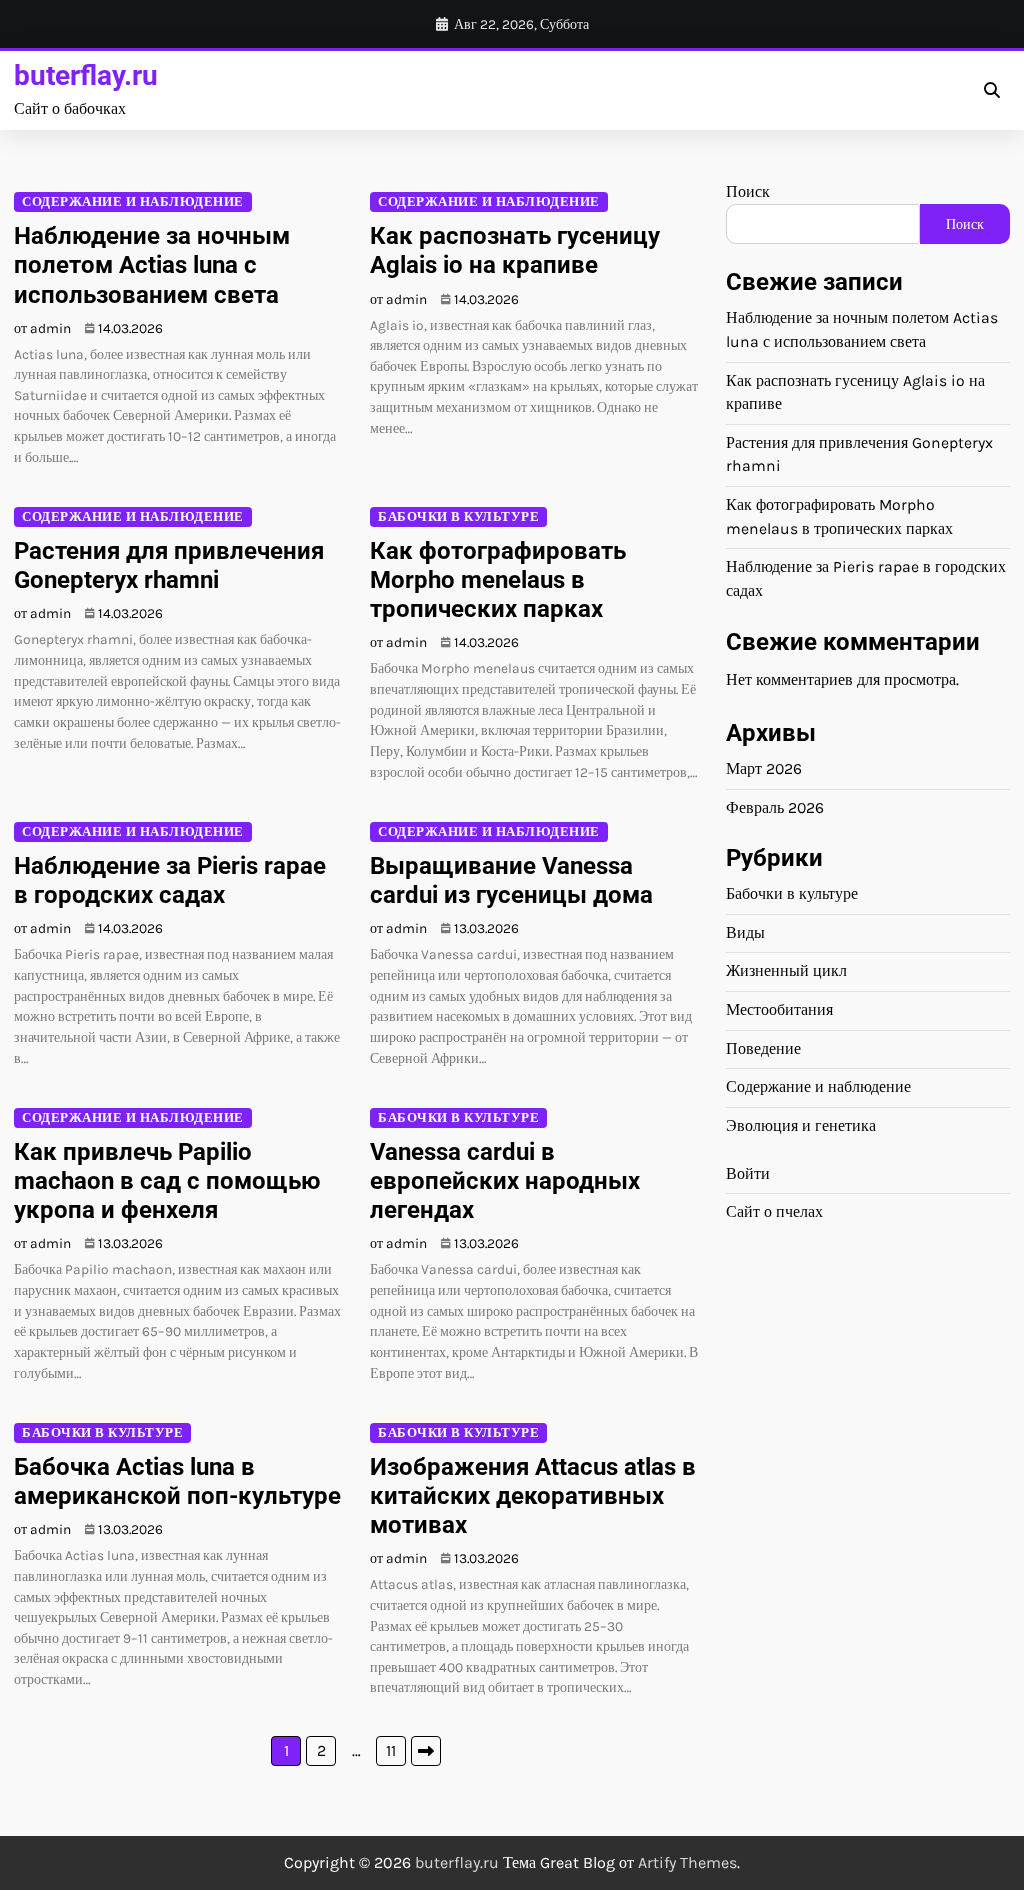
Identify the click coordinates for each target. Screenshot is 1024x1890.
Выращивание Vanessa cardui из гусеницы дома (511, 880)
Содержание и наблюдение (133, 201)
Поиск (748, 191)
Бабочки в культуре (458, 516)
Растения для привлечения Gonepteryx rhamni (169, 565)
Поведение (763, 1049)
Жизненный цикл (786, 971)
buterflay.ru (86, 75)
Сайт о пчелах (774, 1212)
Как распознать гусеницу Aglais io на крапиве (515, 250)
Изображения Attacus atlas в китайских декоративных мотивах (533, 1496)
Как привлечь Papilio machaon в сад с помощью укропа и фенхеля (167, 1181)
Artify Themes (687, 1862)
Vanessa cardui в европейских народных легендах (505, 1181)
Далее (426, 1751)
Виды (745, 933)
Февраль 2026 (775, 808)
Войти (748, 1174)
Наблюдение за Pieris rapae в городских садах (170, 880)
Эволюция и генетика (801, 1126)
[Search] (992, 91)
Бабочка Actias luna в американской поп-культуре (177, 1481)
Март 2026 (764, 769)
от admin (42, 328)
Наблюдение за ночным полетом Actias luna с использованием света (152, 265)
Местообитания (779, 1010)
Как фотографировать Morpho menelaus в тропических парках (498, 580)
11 (391, 1750)
